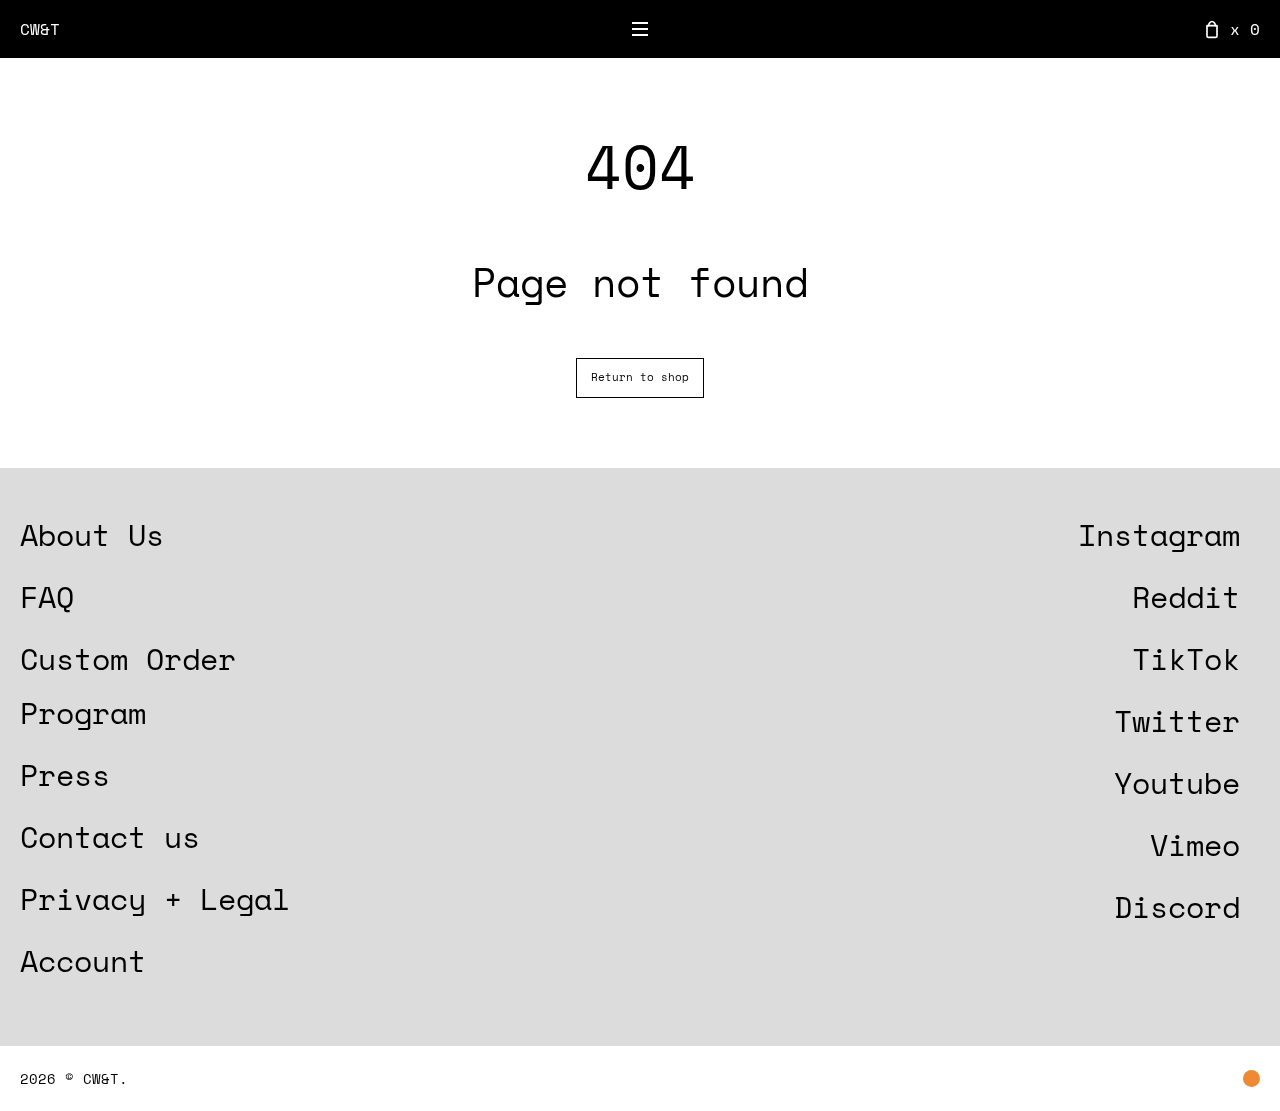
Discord (1177, 906)
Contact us (110, 836)
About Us (92, 534)
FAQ (47, 596)
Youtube (1177, 782)
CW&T (40, 29)
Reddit (1186, 596)
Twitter (1177, 720)
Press (65, 774)
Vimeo (1195, 844)
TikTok (1186, 658)
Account (83, 960)
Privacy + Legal (155, 898)
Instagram (1159, 534)
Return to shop (640, 377)
